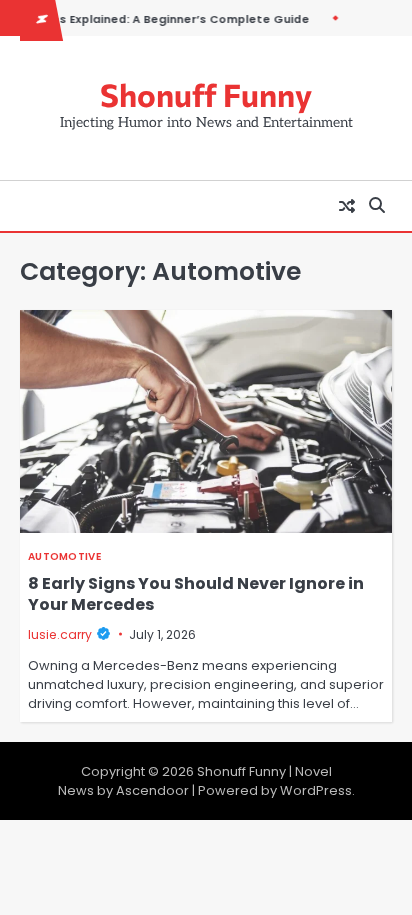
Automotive (64, 556)
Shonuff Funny (206, 94)
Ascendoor (152, 790)
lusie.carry (60, 634)
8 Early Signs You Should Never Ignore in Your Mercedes (196, 594)
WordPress (316, 790)
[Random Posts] (347, 206)
